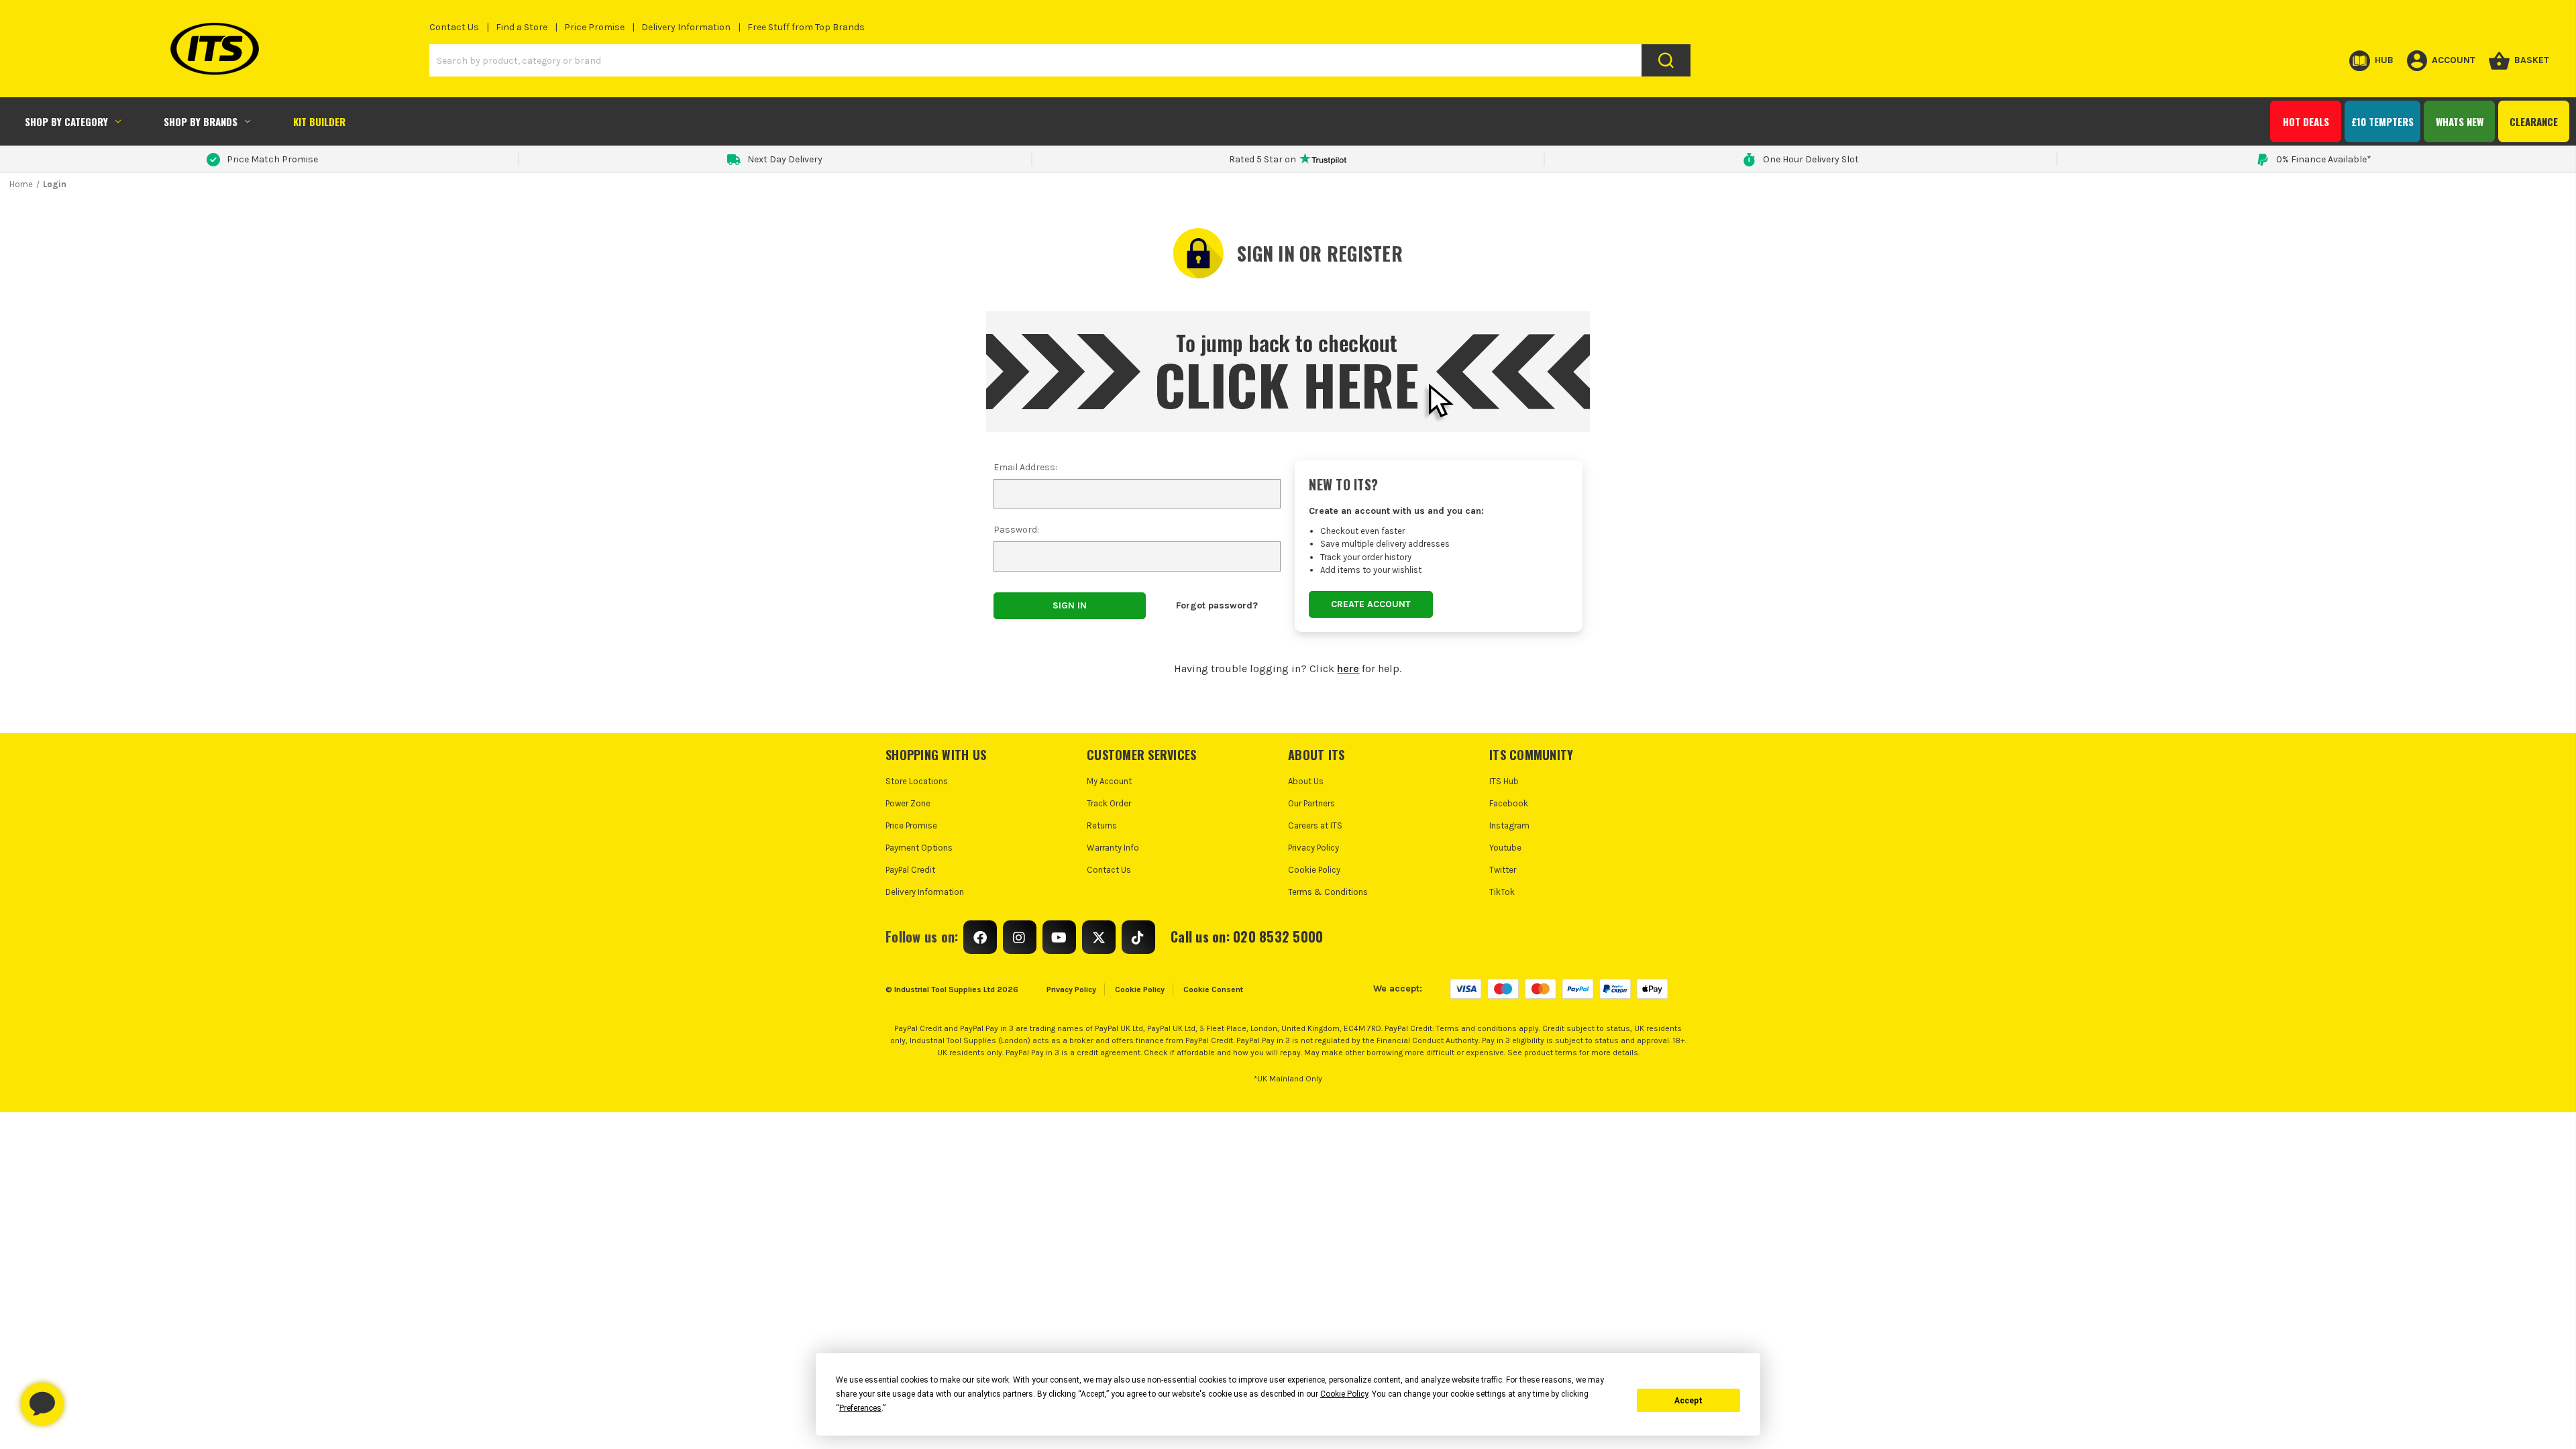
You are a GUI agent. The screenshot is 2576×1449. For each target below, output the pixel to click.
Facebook (1509, 803)
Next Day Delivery (785, 159)
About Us (1306, 781)
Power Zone (908, 803)
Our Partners (1311, 803)
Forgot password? (1217, 605)
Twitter (1503, 870)
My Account (1109, 781)
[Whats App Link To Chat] (85, 1397)
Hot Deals (2306, 121)
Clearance (2534, 121)
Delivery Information (686, 27)
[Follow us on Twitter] (1099, 937)
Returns (1102, 825)
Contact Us (454, 27)
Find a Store (522, 27)
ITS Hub (1504, 781)
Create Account (1371, 604)
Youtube (1505, 848)
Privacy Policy (1313, 848)
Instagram (1509, 825)
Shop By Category (66, 121)
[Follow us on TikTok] (1138, 937)
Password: (1016, 530)
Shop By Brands (201, 121)
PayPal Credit (910, 870)
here (1348, 668)
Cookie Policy (1314, 870)
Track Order (1109, 803)
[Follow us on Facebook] (980, 937)
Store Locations (917, 781)
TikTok (1502, 892)
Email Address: (1025, 467)
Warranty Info (1113, 848)
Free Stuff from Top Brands (806, 27)
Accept (1688, 1401)
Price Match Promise (272, 159)
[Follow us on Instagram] (1020, 937)
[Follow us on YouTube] (1059, 937)
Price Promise (594, 27)
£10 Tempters (2382, 121)
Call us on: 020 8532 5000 (1247, 936)
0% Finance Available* (2324, 159)
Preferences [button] (860, 1408)
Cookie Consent (1213, 989)
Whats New (2460, 121)
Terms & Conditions (1328, 892)
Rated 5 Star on (1263, 159)
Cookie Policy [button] (1344, 1394)
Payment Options (919, 848)
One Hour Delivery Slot (1811, 159)
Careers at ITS (1315, 825)
